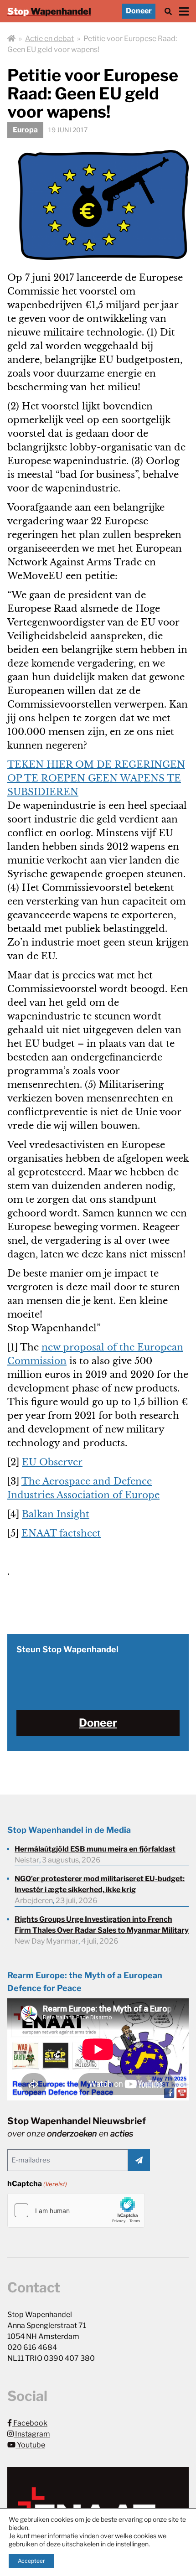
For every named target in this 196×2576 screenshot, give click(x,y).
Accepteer (31, 2561)
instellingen (132, 2544)
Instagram (32, 2434)
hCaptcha (37, 2184)
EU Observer (52, 1462)
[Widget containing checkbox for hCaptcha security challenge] (76, 2210)
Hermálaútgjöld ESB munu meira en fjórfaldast (95, 1849)
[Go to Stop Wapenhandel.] (11, 39)
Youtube (30, 2445)
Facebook (30, 2423)
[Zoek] (168, 11)
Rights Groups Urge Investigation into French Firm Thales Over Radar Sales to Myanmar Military (102, 1925)
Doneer (139, 11)
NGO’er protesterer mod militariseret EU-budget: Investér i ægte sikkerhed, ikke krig (100, 1884)
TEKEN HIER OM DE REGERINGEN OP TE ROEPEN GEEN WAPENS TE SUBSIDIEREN (96, 778)
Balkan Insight (56, 1514)
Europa (25, 130)
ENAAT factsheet (61, 1533)
